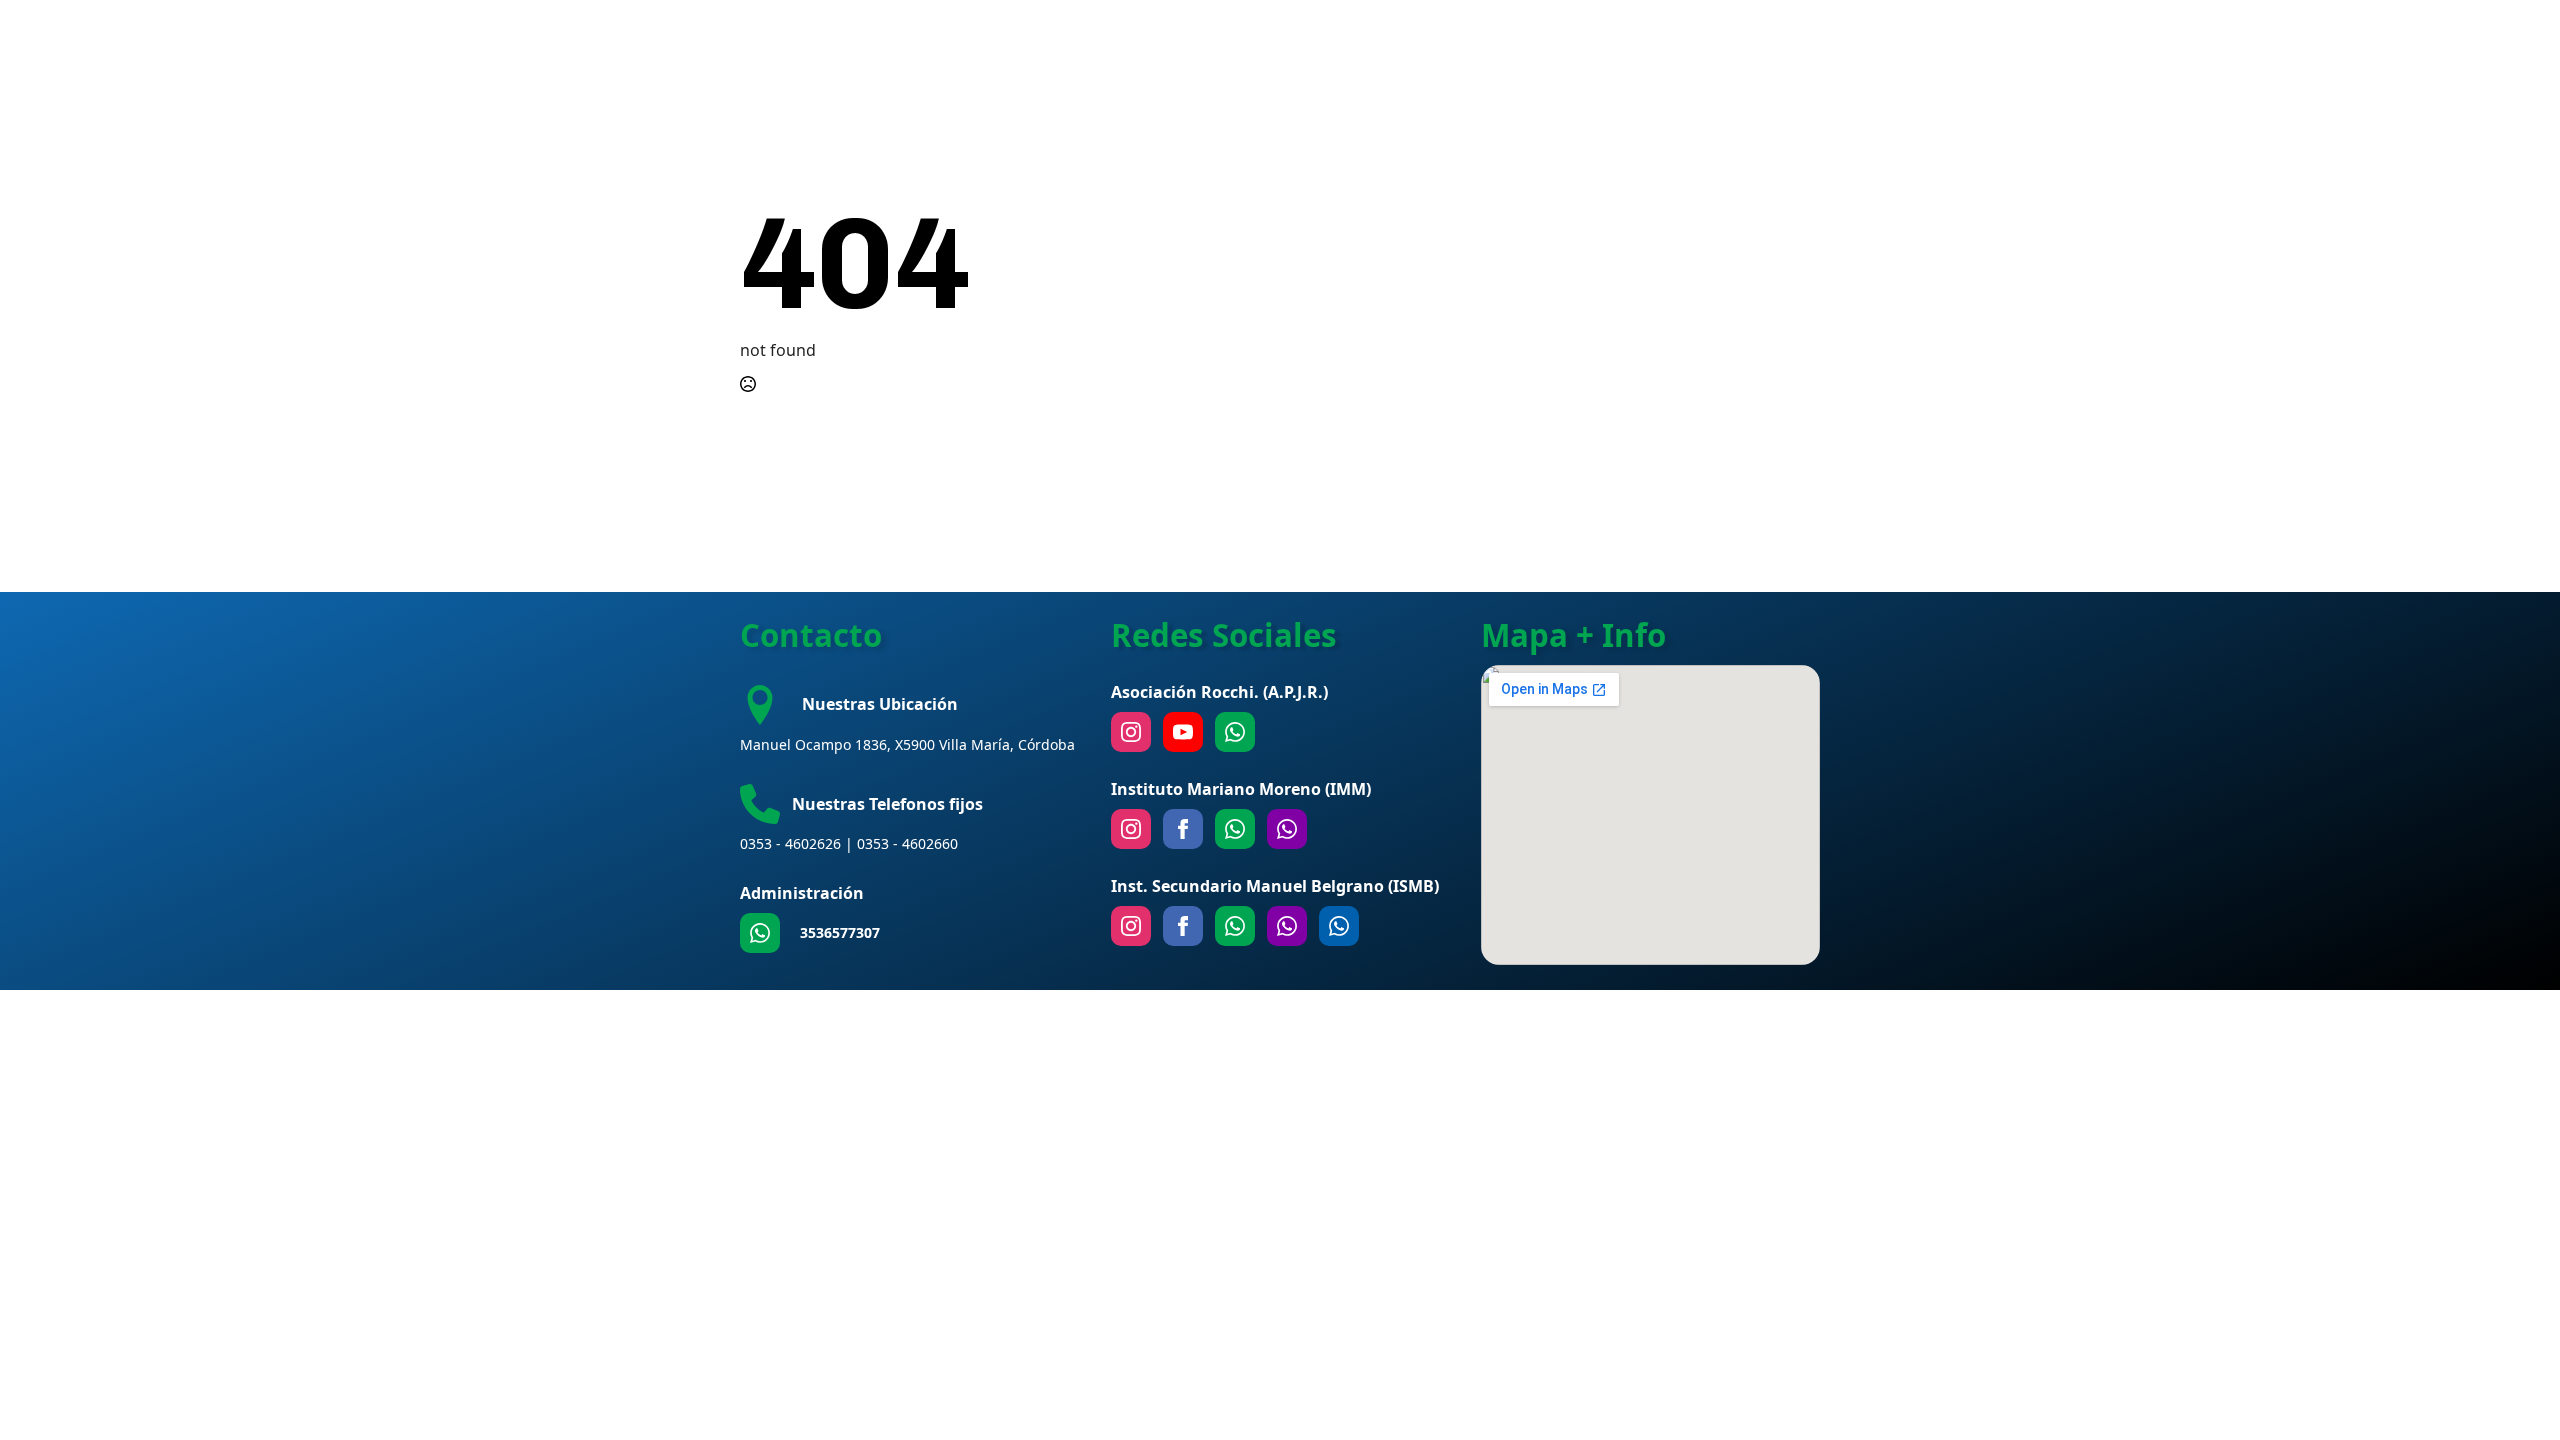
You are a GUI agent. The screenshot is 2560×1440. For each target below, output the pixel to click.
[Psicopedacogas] (1339, 926)
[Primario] (1235, 829)
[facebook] (1183, 829)
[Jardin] (1287, 829)
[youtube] (1183, 732)
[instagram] (1131, 732)
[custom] (760, 933)
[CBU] (1235, 926)
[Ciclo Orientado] (1287, 926)
